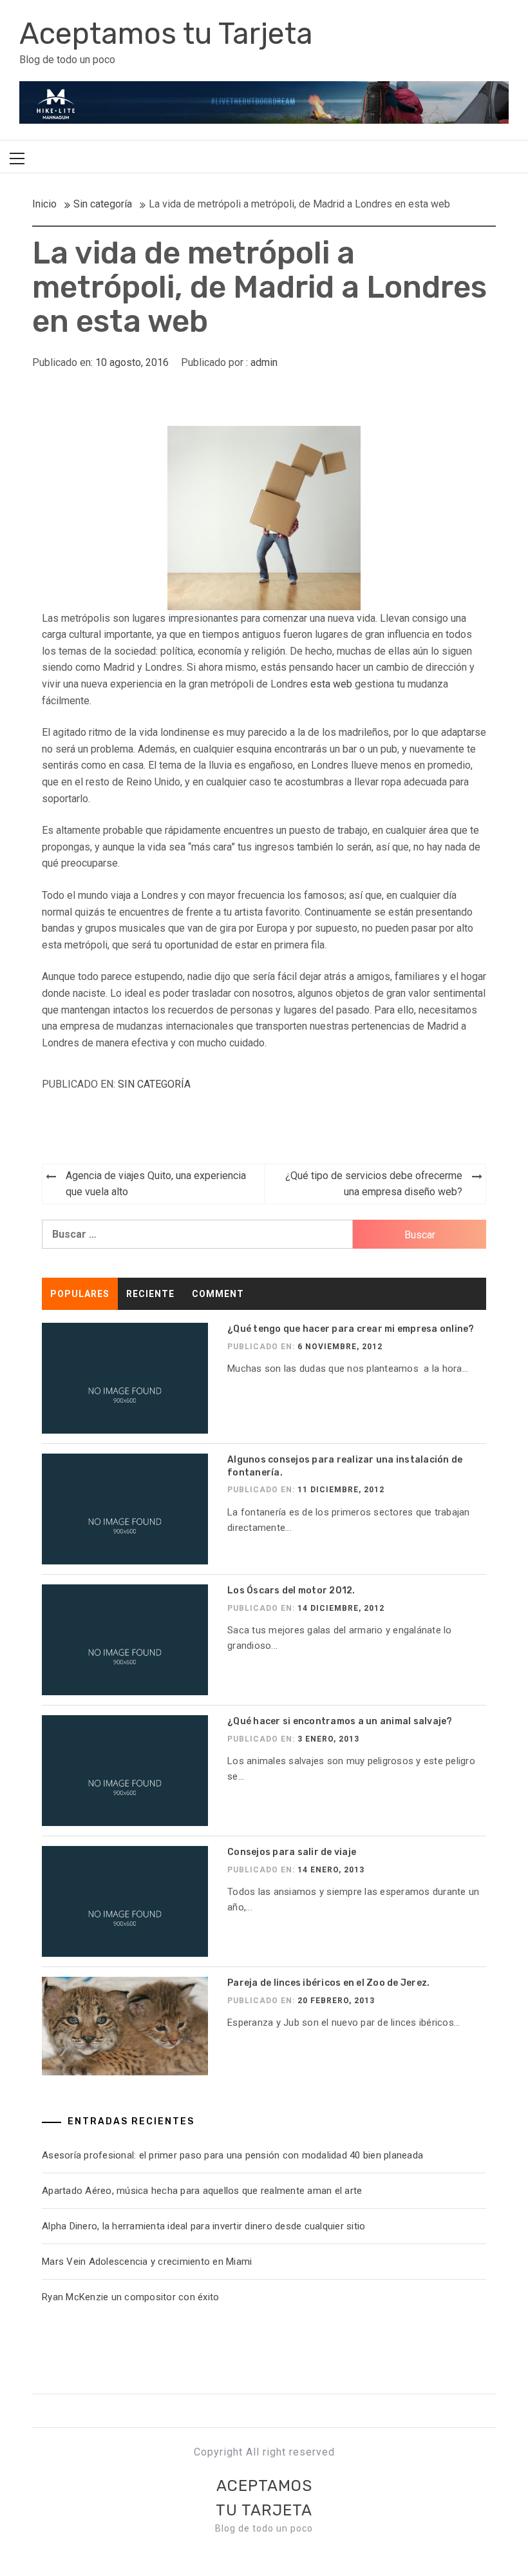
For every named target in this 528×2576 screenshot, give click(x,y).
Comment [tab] (218, 1294)
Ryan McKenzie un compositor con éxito (133, 2297)
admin (264, 362)
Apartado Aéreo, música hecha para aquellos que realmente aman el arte (202, 2191)
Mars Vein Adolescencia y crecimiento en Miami (147, 2262)
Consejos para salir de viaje (292, 1852)
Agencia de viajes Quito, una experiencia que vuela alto (156, 1184)
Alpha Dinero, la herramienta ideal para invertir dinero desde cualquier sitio (203, 2226)
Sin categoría (154, 1084)
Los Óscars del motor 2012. (291, 1591)
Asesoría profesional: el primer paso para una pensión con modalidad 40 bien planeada (232, 2155)
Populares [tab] (80, 1294)
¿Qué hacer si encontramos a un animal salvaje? (340, 1721)
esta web (331, 684)
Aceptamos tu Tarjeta (166, 34)
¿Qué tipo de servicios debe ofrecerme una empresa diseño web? (374, 1184)
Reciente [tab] (150, 1294)
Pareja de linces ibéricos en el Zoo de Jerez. (328, 1983)
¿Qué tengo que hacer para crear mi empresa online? (351, 1329)
